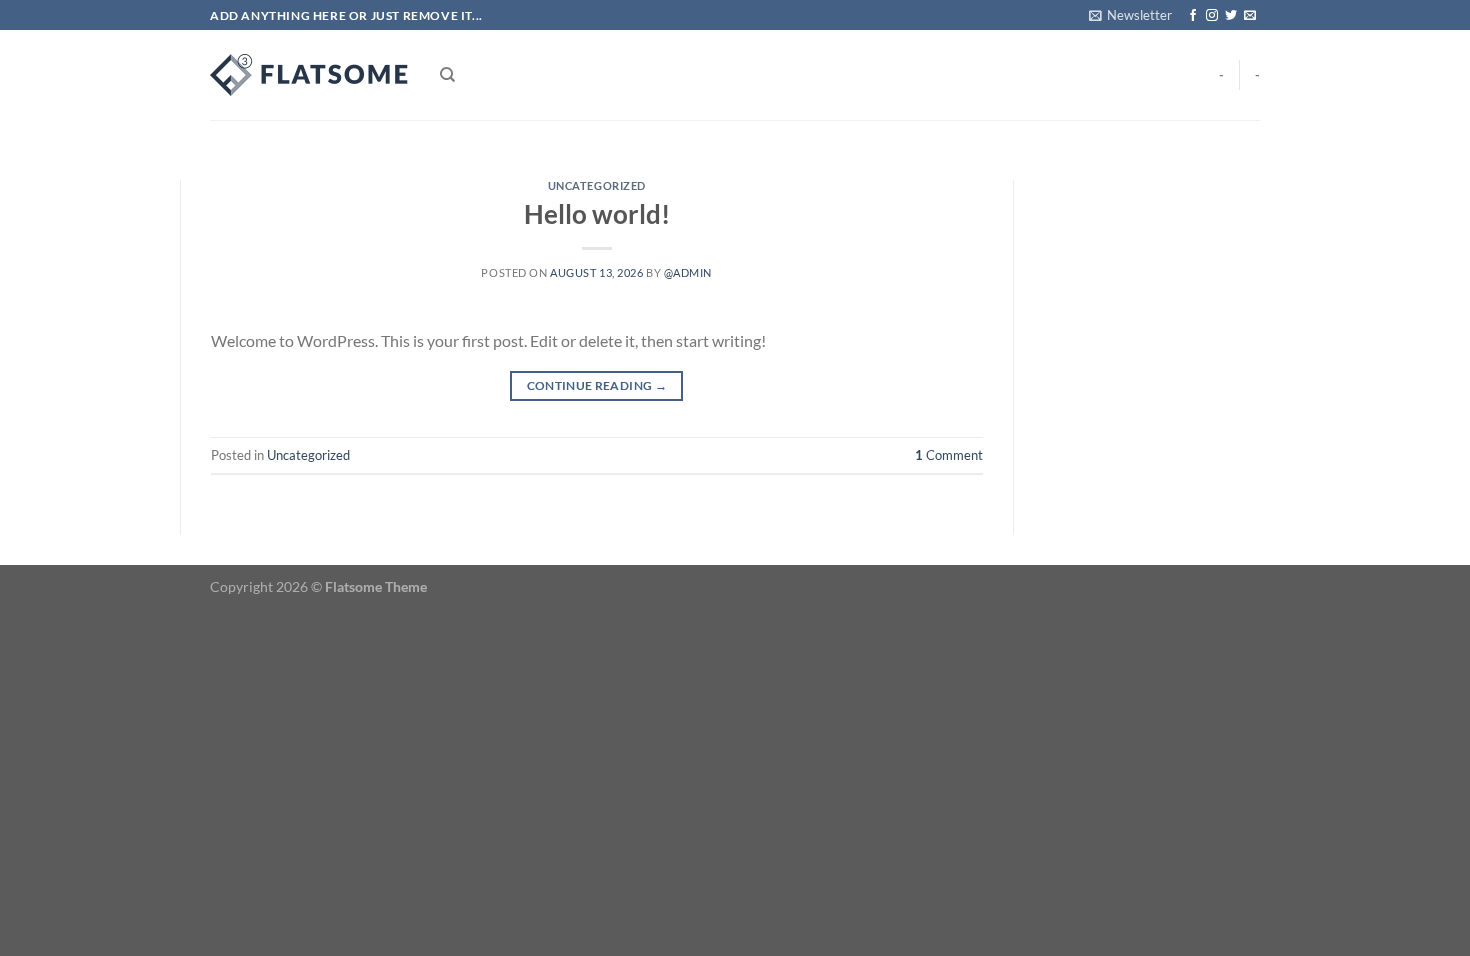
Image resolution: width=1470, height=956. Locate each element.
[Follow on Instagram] (1212, 16)
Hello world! (597, 214)
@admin (688, 272)
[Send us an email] (1250, 16)
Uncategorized (597, 185)
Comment (949, 455)
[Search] (447, 75)
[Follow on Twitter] (1231, 16)
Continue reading (597, 385)
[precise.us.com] (310, 75)
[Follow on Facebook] (1193, 16)
